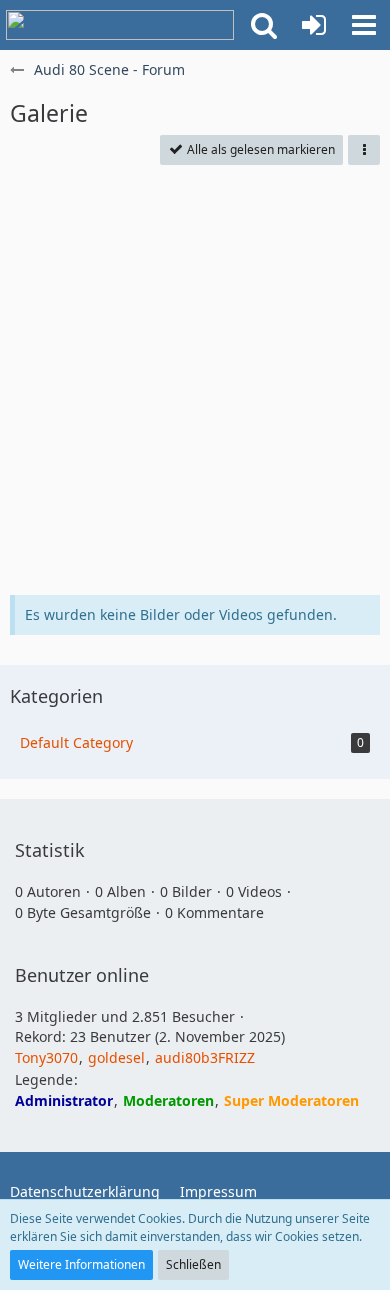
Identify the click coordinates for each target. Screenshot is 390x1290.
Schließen (193, 1264)
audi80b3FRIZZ (205, 1057)
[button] (264, 25)
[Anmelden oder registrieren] (314, 25)
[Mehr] (364, 150)
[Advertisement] (195, 380)
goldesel (116, 1057)
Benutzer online (82, 975)
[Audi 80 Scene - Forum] (120, 25)
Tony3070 (46, 1057)
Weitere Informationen (81, 1264)
